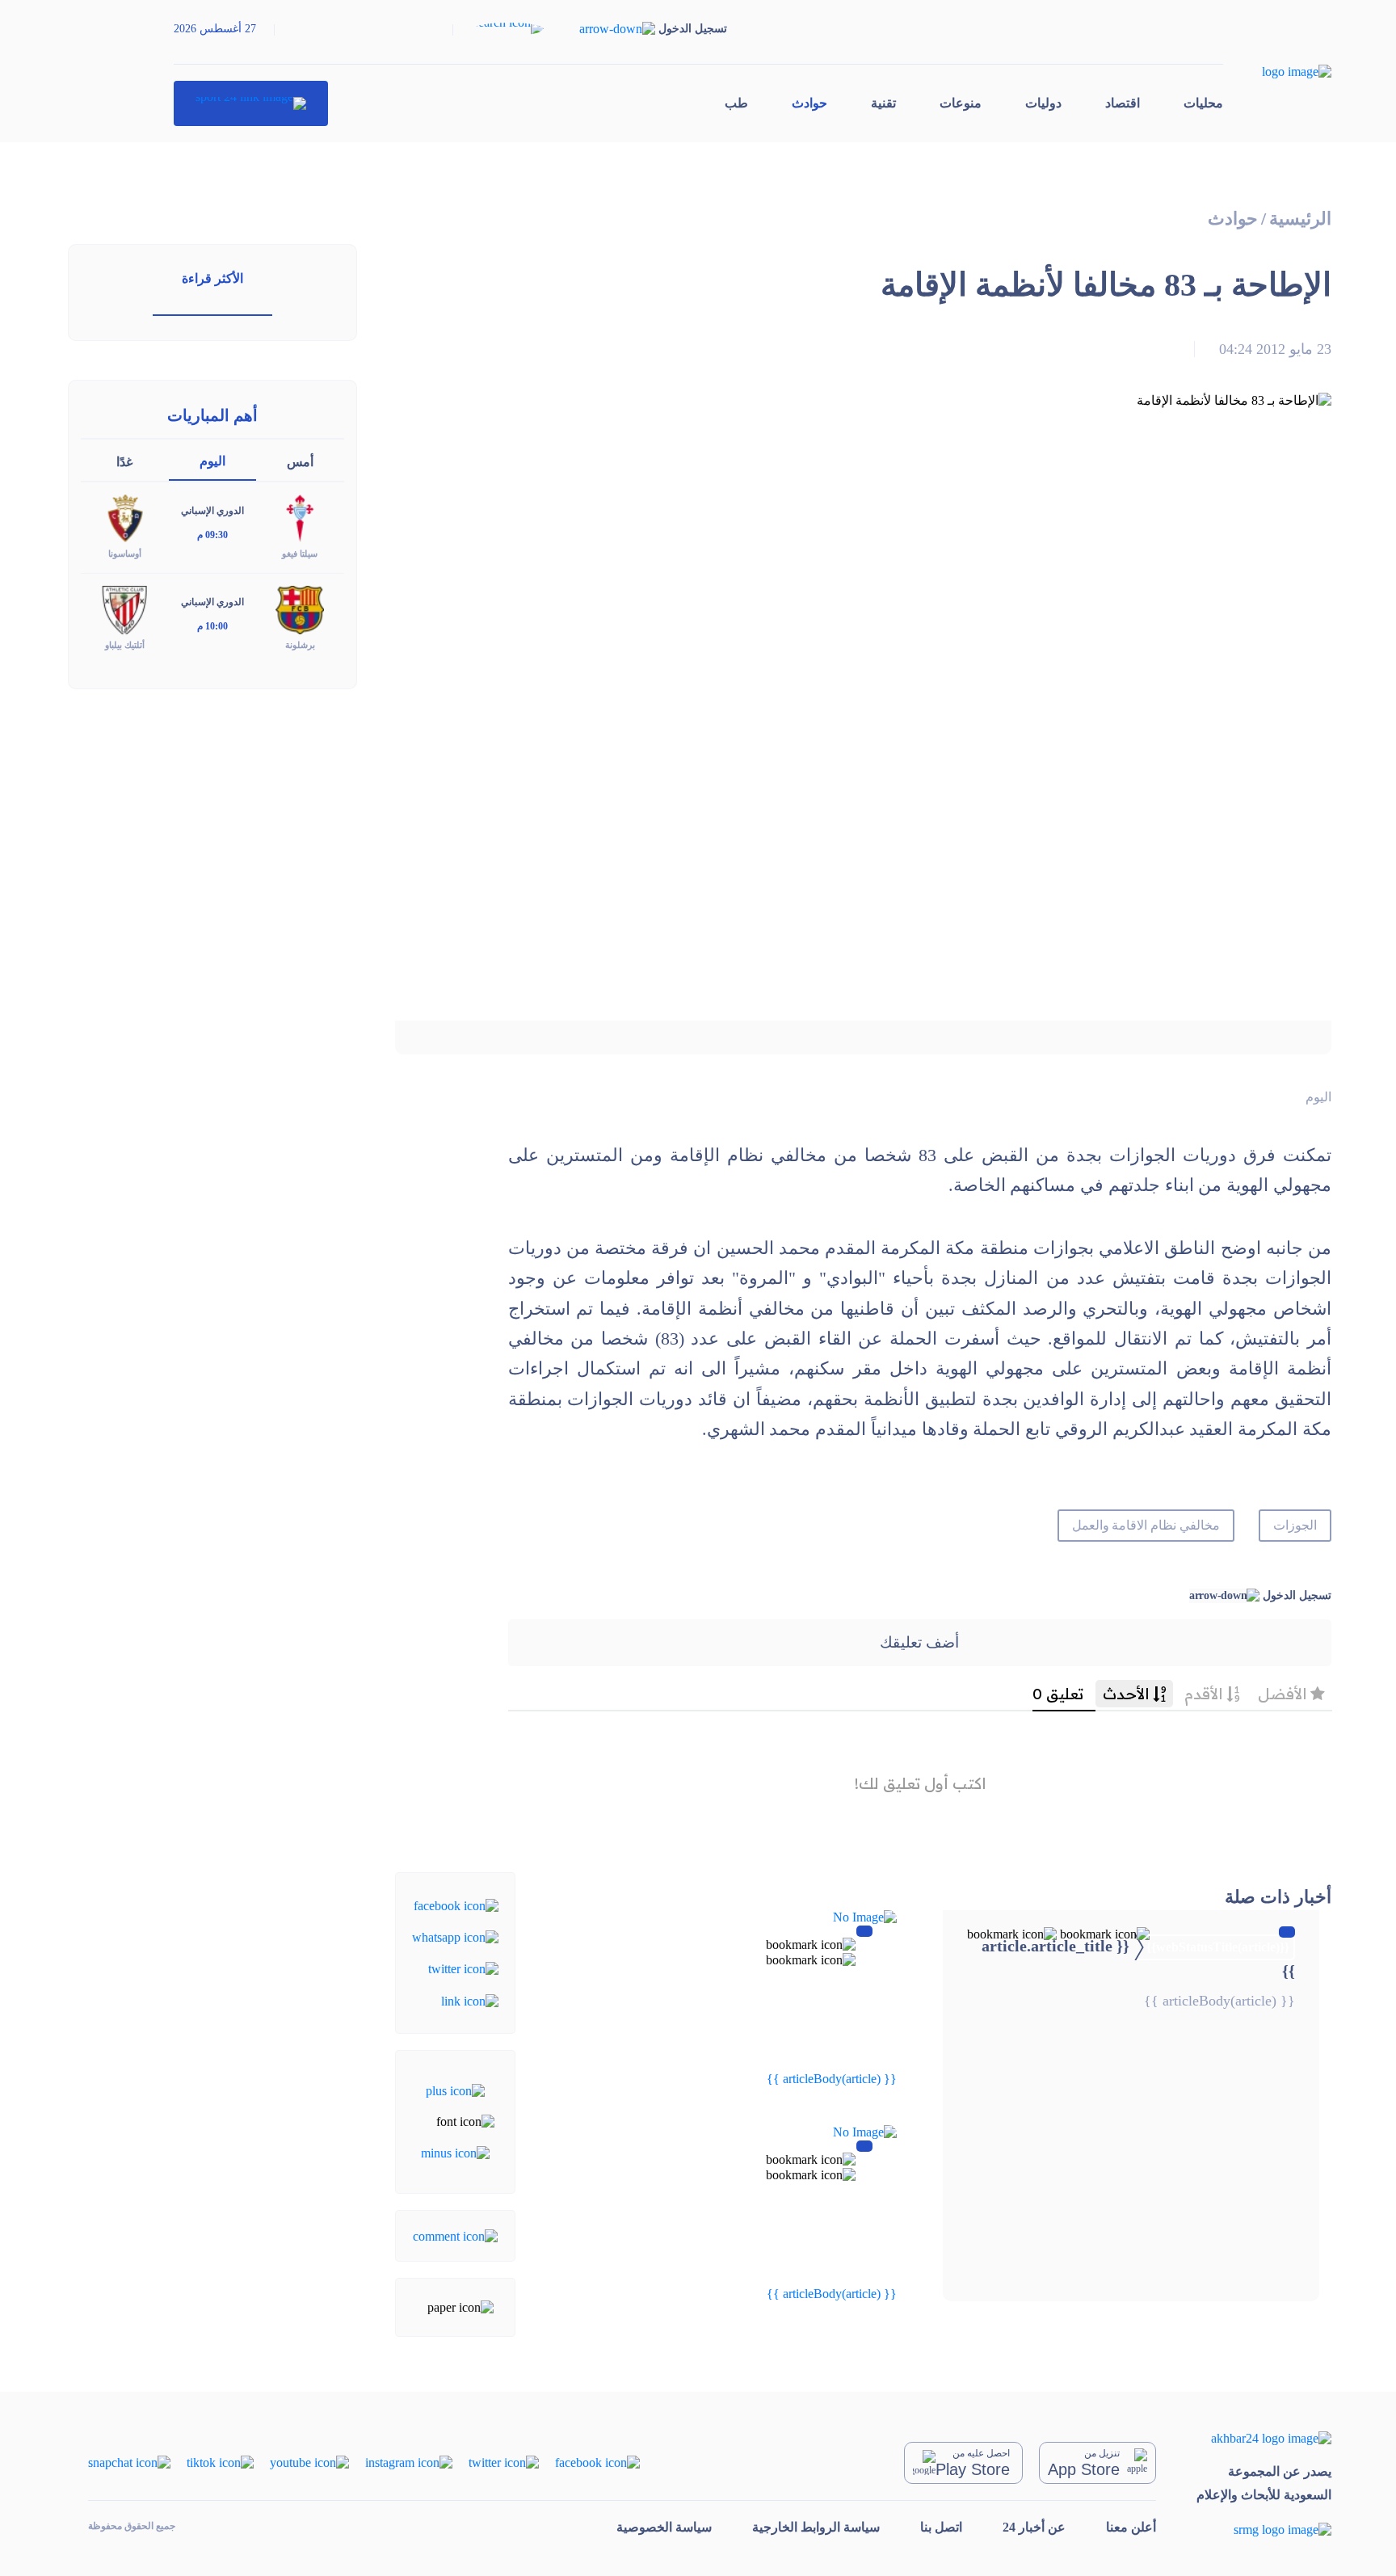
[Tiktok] (220, 2462)
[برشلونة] (300, 609)
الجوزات (1295, 1525)
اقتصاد (1123, 103)
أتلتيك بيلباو (125, 645)
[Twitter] (463, 1968)
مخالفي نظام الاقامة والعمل (1146, 1525)
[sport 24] (251, 103)
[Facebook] (456, 1904)
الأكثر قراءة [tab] (212, 278)
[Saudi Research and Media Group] (1264, 2529)
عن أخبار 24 (1034, 2527)
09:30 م (212, 535)
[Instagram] (409, 2462)
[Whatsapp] (455, 1936)
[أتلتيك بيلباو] (124, 609)
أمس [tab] (300, 462)
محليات (1203, 103)
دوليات (1043, 103)
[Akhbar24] (1264, 2438)
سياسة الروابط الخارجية (816, 2527)
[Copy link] (470, 1999)
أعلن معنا (1131, 2527)
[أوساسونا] (124, 518)
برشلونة (300, 645)
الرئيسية (1300, 219)
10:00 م (212, 626)
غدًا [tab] (124, 462)
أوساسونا (125, 554)
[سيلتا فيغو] (300, 518)
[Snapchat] (129, 2462)
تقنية (883, 103)
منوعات (961, 103)
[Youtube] (309, 2462)
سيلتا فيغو (300, 554)
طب (736, 103)
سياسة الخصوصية (664, 2527)
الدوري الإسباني (212, 511)
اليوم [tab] (212, 461)
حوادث (809, 103)
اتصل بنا (941, 2527)
